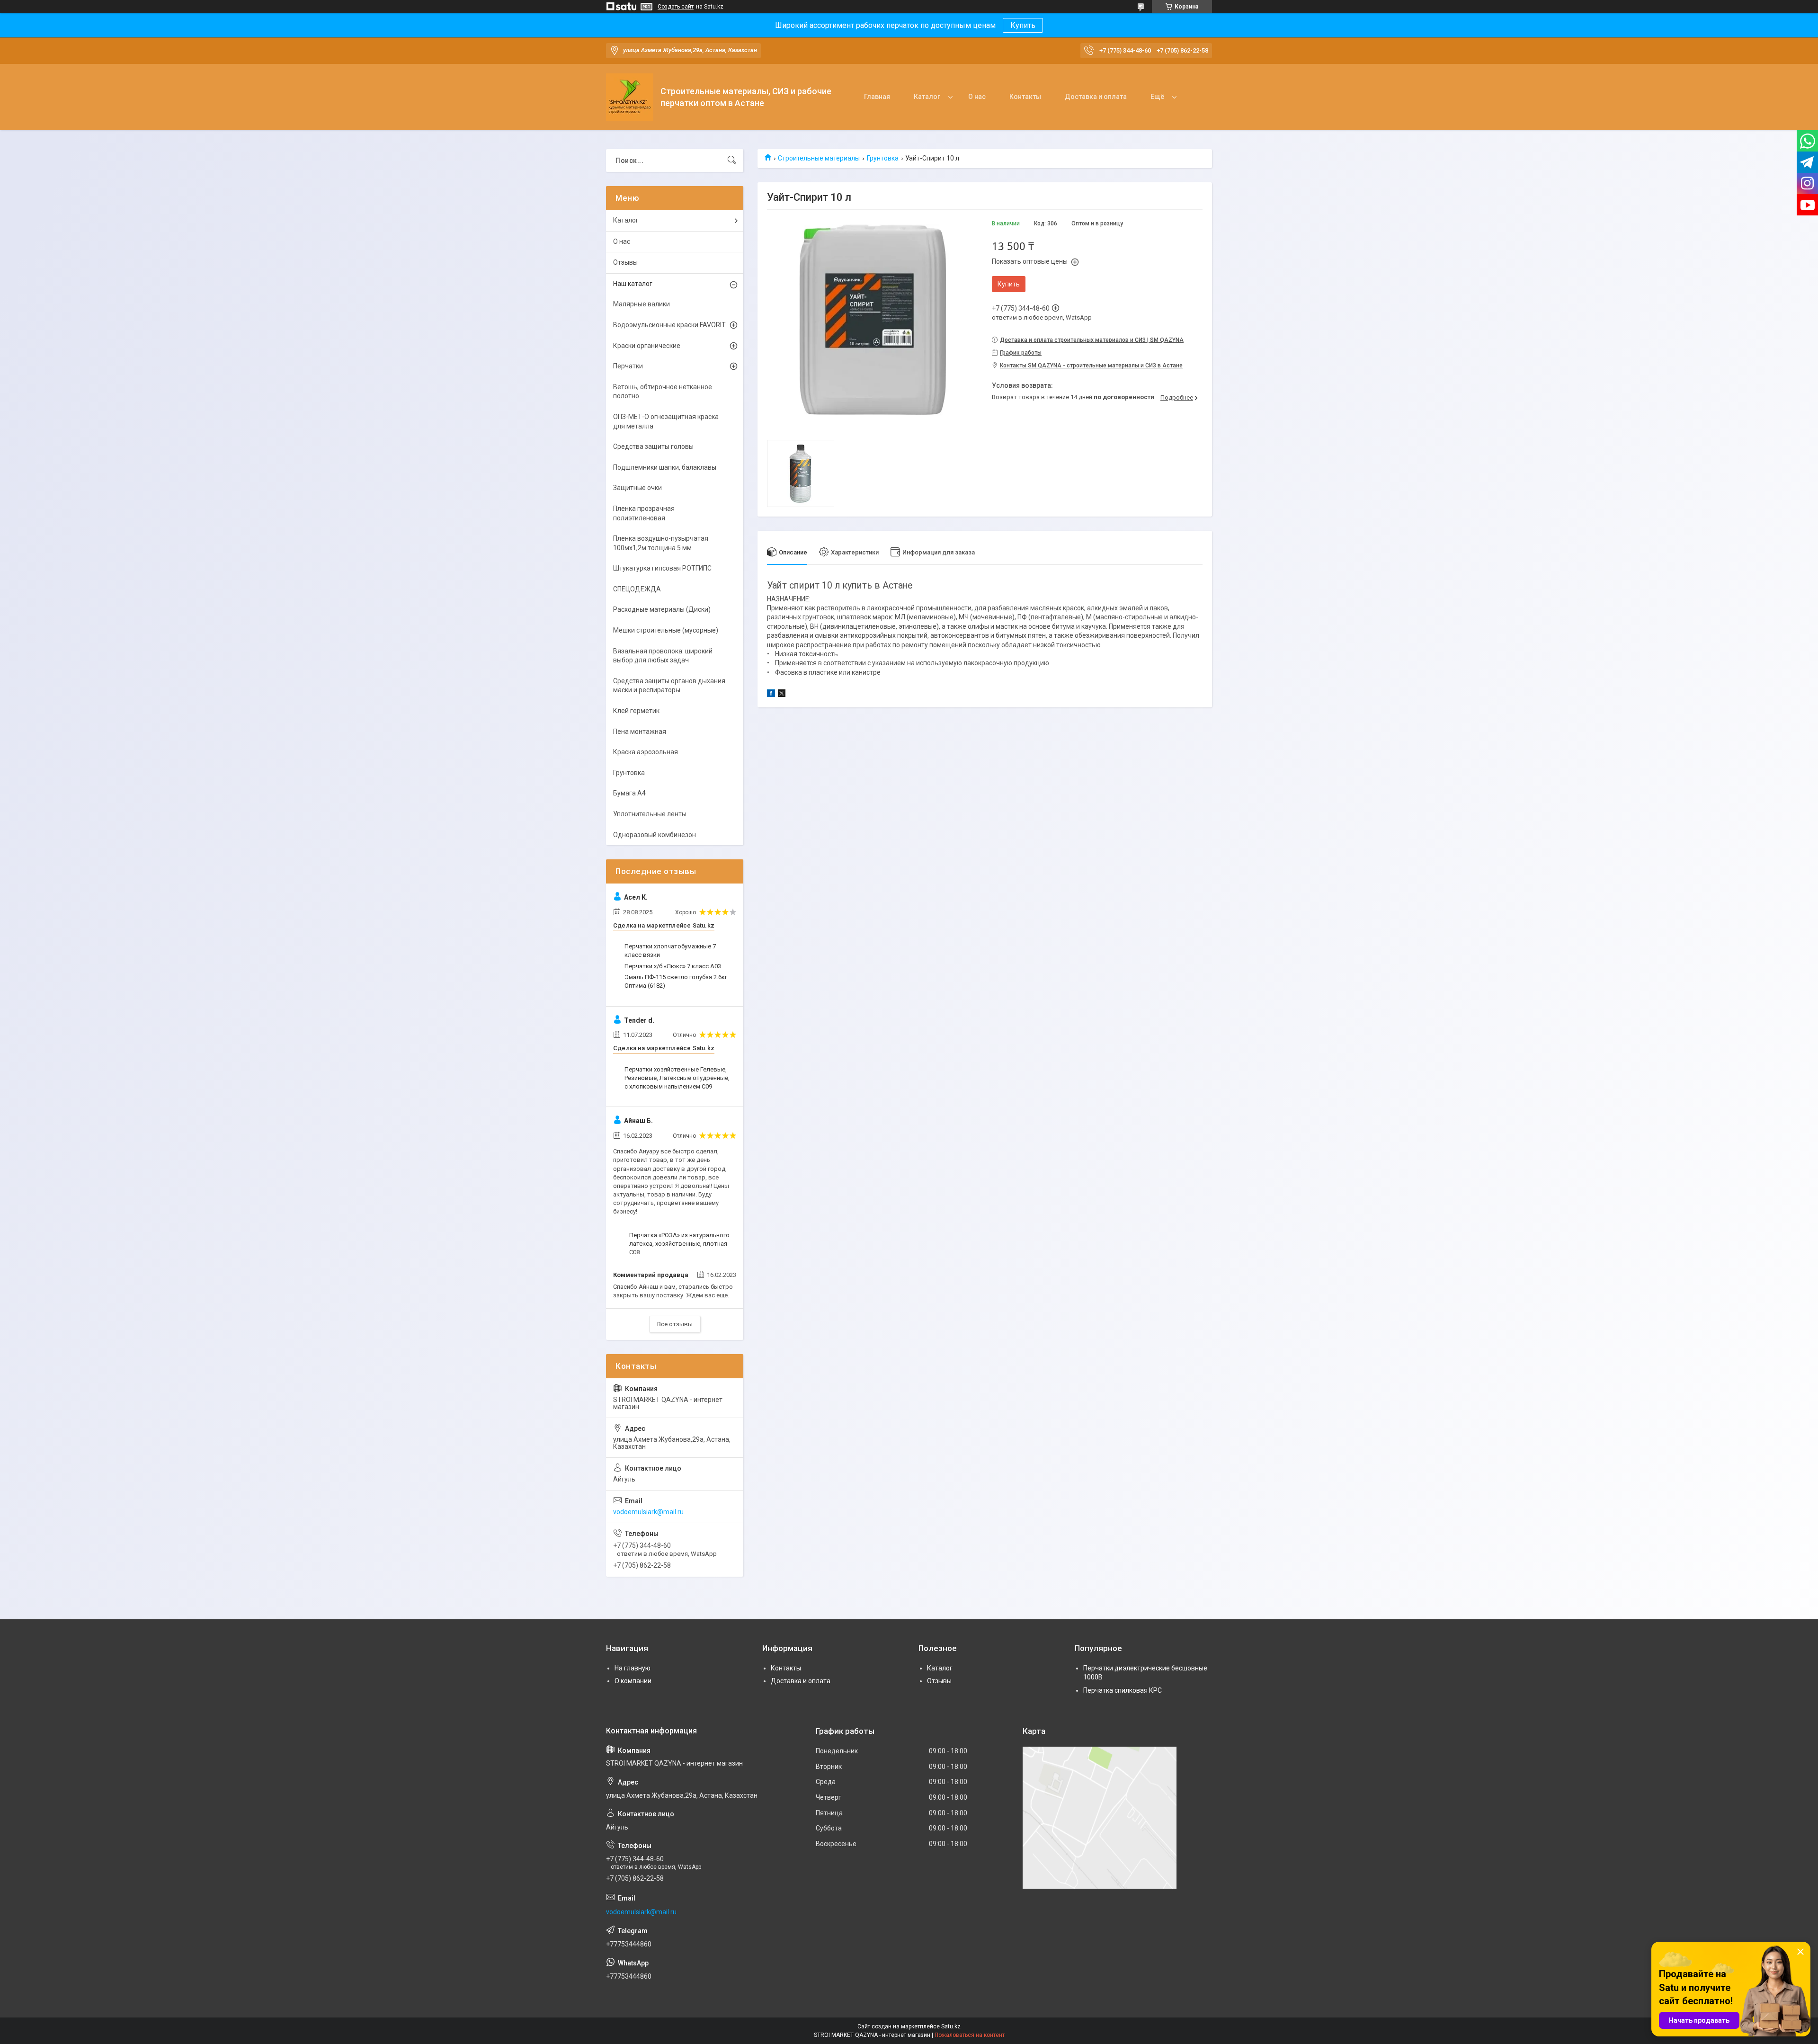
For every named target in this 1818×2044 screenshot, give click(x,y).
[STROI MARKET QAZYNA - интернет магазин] (630, 97)
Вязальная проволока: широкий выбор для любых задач (663, 656)
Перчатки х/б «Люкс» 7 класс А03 (673, 966)
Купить (1023, 25)
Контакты (1025, 97)
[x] (782, 695)
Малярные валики (642, 304)
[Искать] (732, 161)
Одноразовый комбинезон (655, 835)
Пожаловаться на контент (970, 2035)
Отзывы (625, 262)
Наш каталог (633, 284)
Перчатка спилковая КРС (1123, 1690)
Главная (877, 97)
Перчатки (628, 366)
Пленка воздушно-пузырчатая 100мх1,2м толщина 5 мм (661, 543)
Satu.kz (951, 2026)
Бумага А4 (629, 793)
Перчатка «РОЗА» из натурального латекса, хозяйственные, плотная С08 (679, 1244)
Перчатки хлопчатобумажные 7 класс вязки (670, 951)
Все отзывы (675, 1324)
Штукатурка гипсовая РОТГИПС (662, 568)
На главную (633, 1668)
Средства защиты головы (653, 446)
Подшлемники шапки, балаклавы (665, 467)
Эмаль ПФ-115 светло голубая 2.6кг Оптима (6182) (676, 981)
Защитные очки (637, 488)
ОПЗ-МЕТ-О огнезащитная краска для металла (666, 421)
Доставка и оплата (1096, 97)
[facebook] (771, 695)
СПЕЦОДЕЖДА (637, 589)
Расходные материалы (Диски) (662, 609)
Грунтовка (883, 158)
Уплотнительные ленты (650, 814)
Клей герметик (636, 711)
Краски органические (647, 346)
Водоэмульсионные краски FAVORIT (669, 325)
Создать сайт (676, 7)
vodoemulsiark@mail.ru (648, 1512)
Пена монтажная (640, 732)
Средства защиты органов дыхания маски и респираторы (669, 686)
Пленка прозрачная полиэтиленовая (644, 513)
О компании (633, 1681)
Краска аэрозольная (646, 752)
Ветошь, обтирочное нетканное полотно (663, 392)
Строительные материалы (819, 158)
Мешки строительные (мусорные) (666, 630)
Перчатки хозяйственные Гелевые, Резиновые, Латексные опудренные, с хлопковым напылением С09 (677, 1078)
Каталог (927, 97)
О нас (977, 97)
